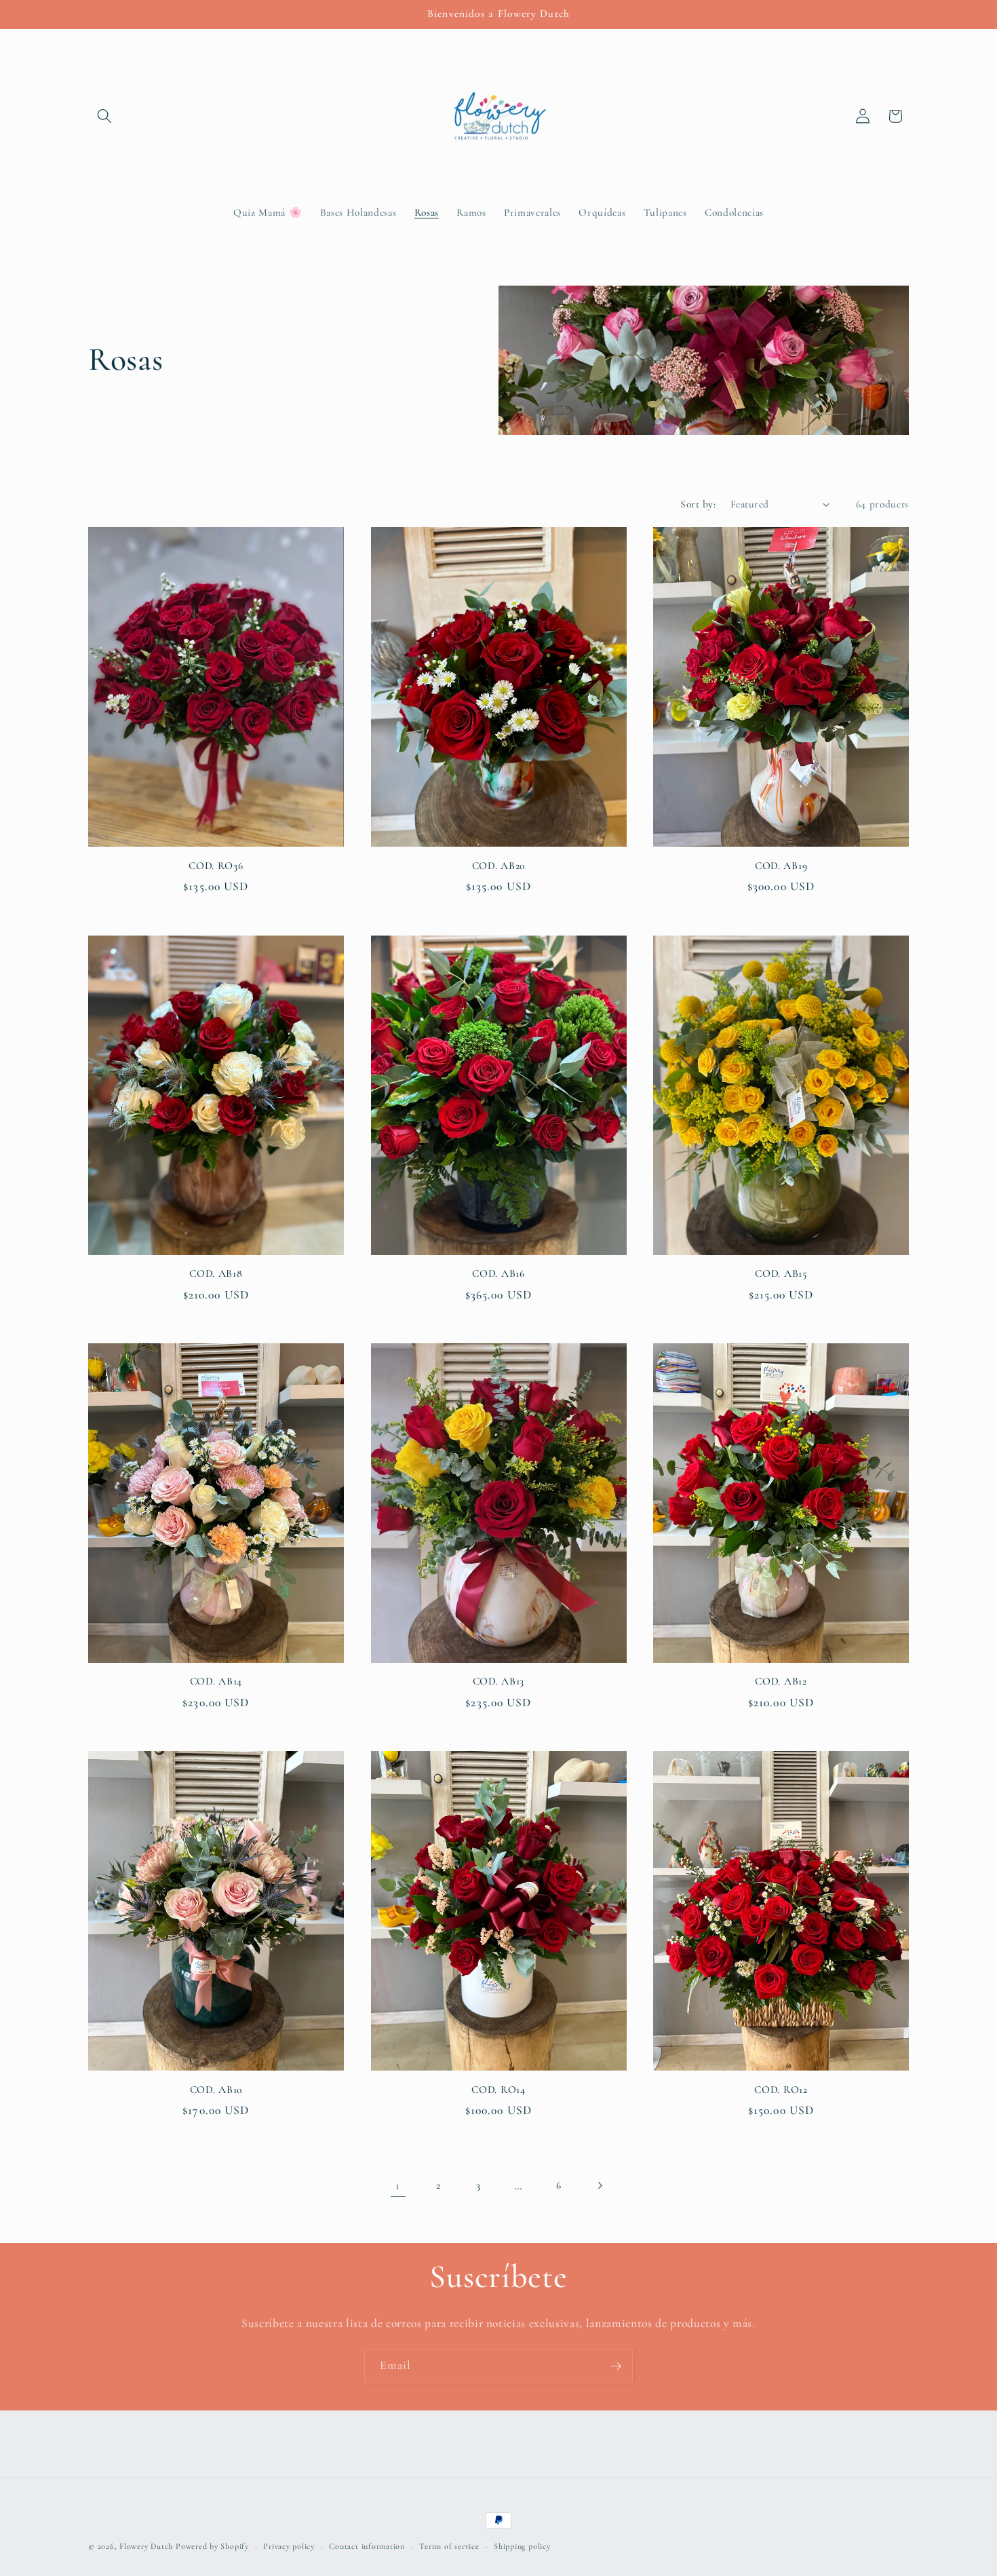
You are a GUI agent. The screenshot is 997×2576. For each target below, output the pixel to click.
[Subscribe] (616, 2366)
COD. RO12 (781, 2090)
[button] (104, 116)
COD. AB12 (781, 1681)
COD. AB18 (216, 1273)
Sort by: (698, 504)
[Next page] (599, 2186)
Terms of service (449, 2546)
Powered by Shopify (212, 2546)
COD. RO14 (498, 2090)
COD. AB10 (216, 2090)
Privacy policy (289, 2546)
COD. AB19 (781, 866)
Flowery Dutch (146, 2546)
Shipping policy (522, 2546)
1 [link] (398, 2186)
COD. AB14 (216, 1681)
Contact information (367, 2546)
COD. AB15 (781, 1273)
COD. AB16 (498, 1273)
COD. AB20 (498, 866)
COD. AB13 (498, 1681)
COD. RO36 (216, 866)
